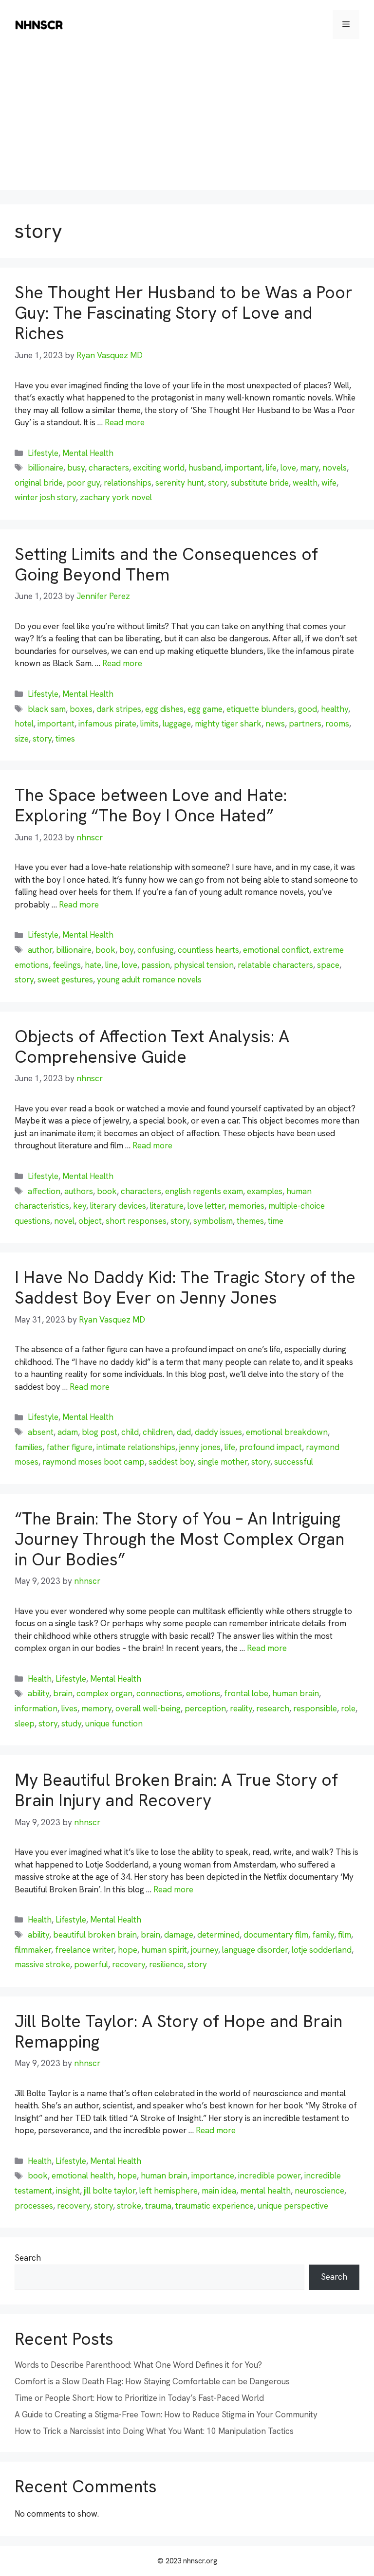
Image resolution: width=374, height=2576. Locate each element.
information (36, 1708)
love (288, 468)
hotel (24, 724)
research (273, 1708)
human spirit (164, 1950)
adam (68, 1432)
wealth (305, 483)
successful (294, 1462)
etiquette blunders (260, 709)
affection (44, 1191)
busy (76, 468)
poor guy (83, 483)
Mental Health (88, 453)
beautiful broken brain (95, 1935)
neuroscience (319, 2191)
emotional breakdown (287, 1432)
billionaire (46, 468)
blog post (100, 1432)
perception (205, 1708)
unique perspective (293, 2206)
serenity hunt (180, 483)
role (348, 1708)
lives (69, 1708)
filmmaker (33, 1950)
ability (38, 1693)
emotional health (83, 2176)
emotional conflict (276, 950)
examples (265, 1191)
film (345, 1935)
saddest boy (171, 1462)
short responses (136, 1221)
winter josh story (45, 497)
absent (41, 1432)
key (80, 1206)
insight (68, 2191)
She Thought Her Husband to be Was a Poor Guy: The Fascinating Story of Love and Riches (184, 313)
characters (109, 468)
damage (179, 1935)
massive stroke (42, 1964)
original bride (39, 483)
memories (246, 1206)
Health (40, 1679)
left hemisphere (168, 2191)
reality (241, 1708)
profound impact (271, 1447)
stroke (129, 2206)
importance (213, 2176)
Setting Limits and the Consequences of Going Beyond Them (166, 564)
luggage (177, 724)
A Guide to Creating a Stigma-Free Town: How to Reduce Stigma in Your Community (166, 2414)
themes (250, 1221)
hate (93, 965)
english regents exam (204, 1191)
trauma (158, 2206)
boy (126, 950)
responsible (315, 1708)
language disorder (255, 1950)
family (323, 1935)
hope (128, 1950)
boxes (81, 709)
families (28, 1447)
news (275, 724)
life (271, 468)
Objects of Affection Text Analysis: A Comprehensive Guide (152, 1047)
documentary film (276, 1935)
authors (79, 1191)
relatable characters (275, 965)
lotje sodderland (322, 1950)
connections (159, 1693)
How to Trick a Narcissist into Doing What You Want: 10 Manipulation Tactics (154, 2431)
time (276, 1221)
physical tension (204, 965)
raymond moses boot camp (93, 1462)
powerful (91, 1964)
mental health (265, 2191)
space (328, 965)
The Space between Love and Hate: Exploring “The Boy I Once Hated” (151, 805)
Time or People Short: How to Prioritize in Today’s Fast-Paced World (139, 2398)
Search (28, 2258)
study (71, 1723)
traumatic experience (215, 2206)
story (217, 483)
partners (305, 724)
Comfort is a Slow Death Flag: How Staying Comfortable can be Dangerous (152, 2381)
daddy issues (218, 1432)
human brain (296, 1693)
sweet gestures (65, 980)
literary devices (118, 1206)
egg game (205, 709)
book (105, 950)
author (40, 950)
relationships (128, 483)
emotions (203, 1693)
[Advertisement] (187, 122)
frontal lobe (246, 1693)
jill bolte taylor (110, 2191)
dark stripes (119, 709)
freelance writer (84, 1950)
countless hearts (208, 950)
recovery (129, 1964)
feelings (67, 965)
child (130, 1432)
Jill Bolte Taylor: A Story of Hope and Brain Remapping (178, 2032)
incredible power (269, 2176)
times (65, 739)
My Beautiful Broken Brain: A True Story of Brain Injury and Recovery (176, 1790)
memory (96, 1708)
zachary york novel (116, 497)
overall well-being (148, 1708)
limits (150, 724)
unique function (114, 1723)
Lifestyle (43, 453)
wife (329, 483)
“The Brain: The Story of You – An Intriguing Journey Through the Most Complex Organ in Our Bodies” (179, 1539)
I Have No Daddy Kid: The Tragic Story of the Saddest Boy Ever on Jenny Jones (185, 1288)
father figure (69, 1447)
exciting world (159, 468)
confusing (156, 950)
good (308, 709)
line (112, 965)
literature (167, 1206)
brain (63, 1693)
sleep (25, 1723)
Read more (125, 422)
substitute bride (260, 483)
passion (156, 965)
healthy (335, 709)
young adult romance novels (149, 980)
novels (335, 468)
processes (34, 2206)
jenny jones (200, 1447)
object (90, 1221)
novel (64, 1221)
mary (309, 468)
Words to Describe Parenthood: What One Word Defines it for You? (138, 2365)
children (158, 1432)
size (22, 739)
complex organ (104, 1693)
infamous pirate (107, 724)
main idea (219, 2191)
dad (184, 1432)
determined (218, 1935)
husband (205, 468)
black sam (47, 709)
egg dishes (164, 709)
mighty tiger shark (228, 724)
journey (205, 1950)
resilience (166, 1964)
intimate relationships (136, 1447)
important (243, 468)
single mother (223, 1462)
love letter (206, 1206)
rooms (337, 724)
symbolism (213, 1221)
